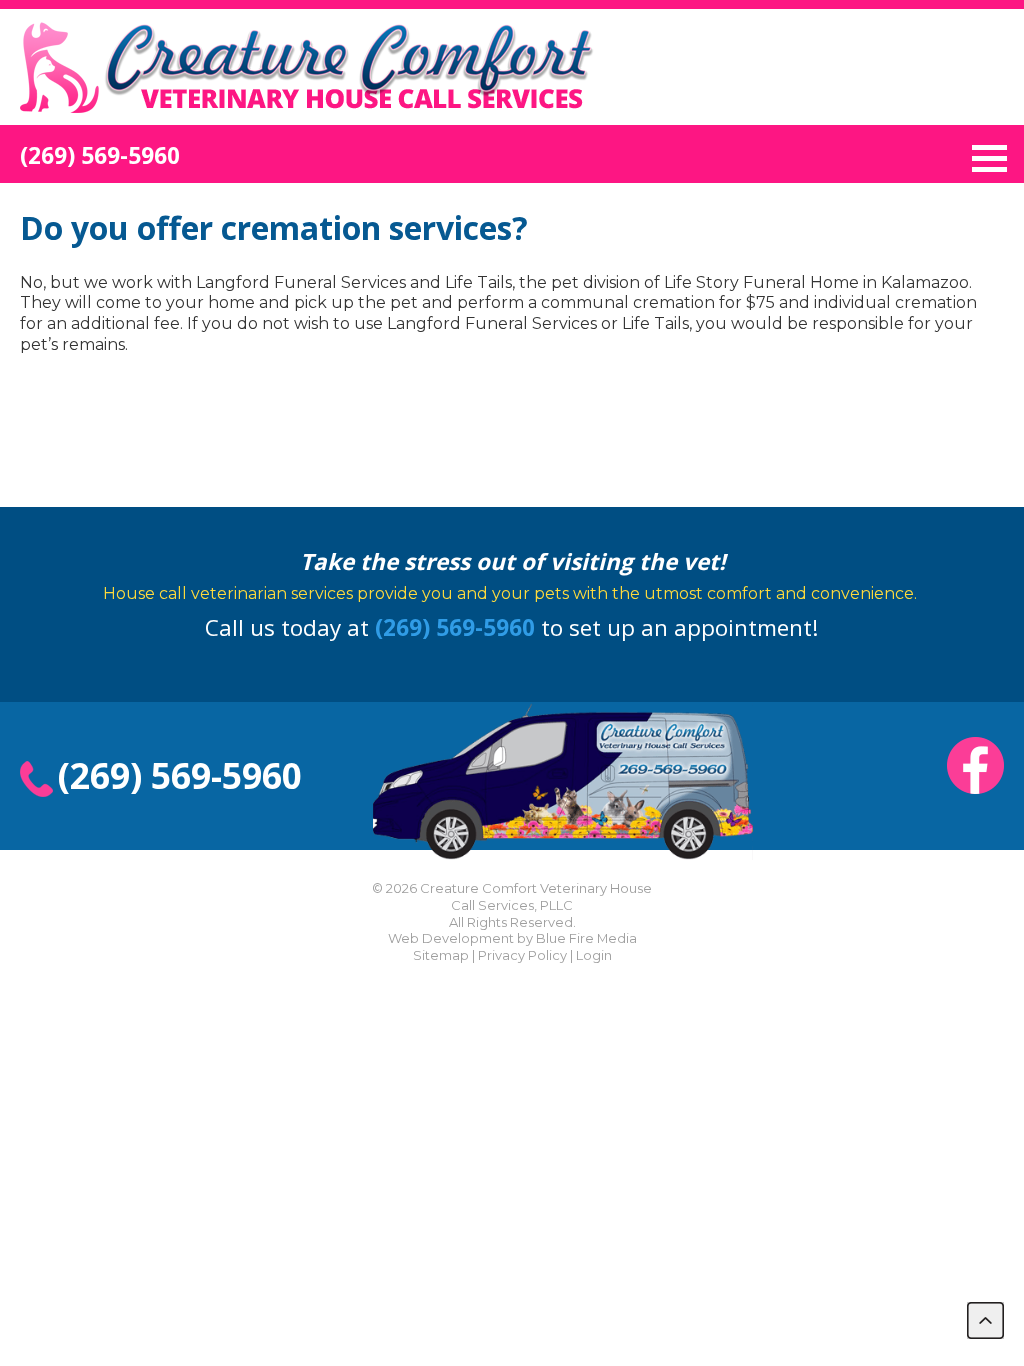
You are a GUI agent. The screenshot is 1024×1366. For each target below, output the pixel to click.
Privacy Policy (522, 955)
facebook (975, 765)
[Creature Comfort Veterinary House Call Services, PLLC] (307, 114)
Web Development (451, 938)
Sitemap (441, 955)
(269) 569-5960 (100, 155)
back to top (985, 1320)
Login (594, 955)
